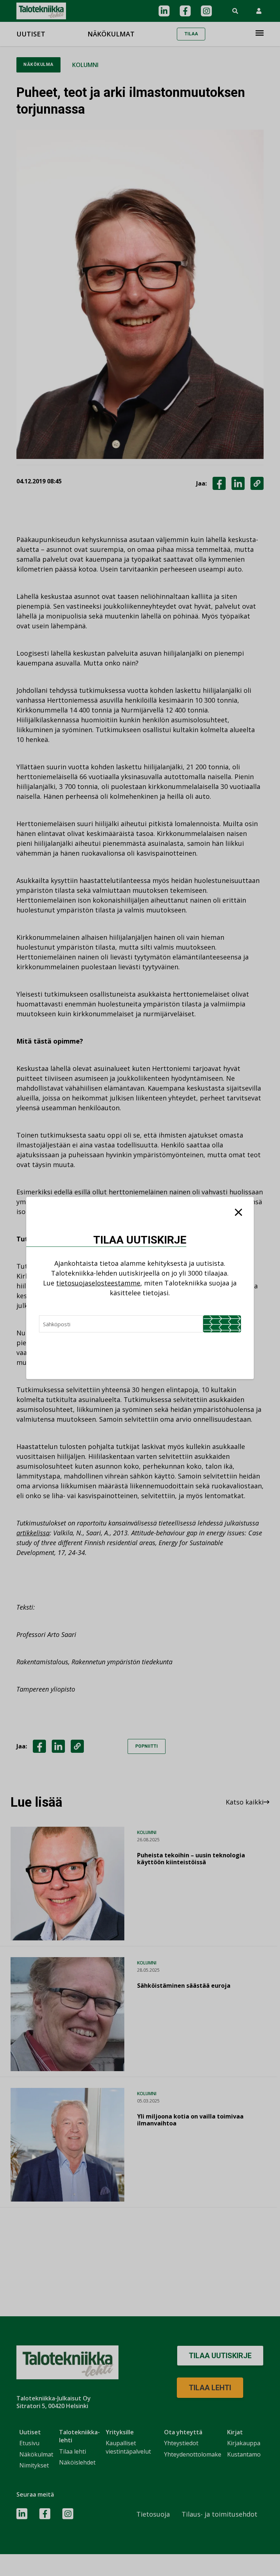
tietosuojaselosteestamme (98, 1283)
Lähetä (222, 1324)
